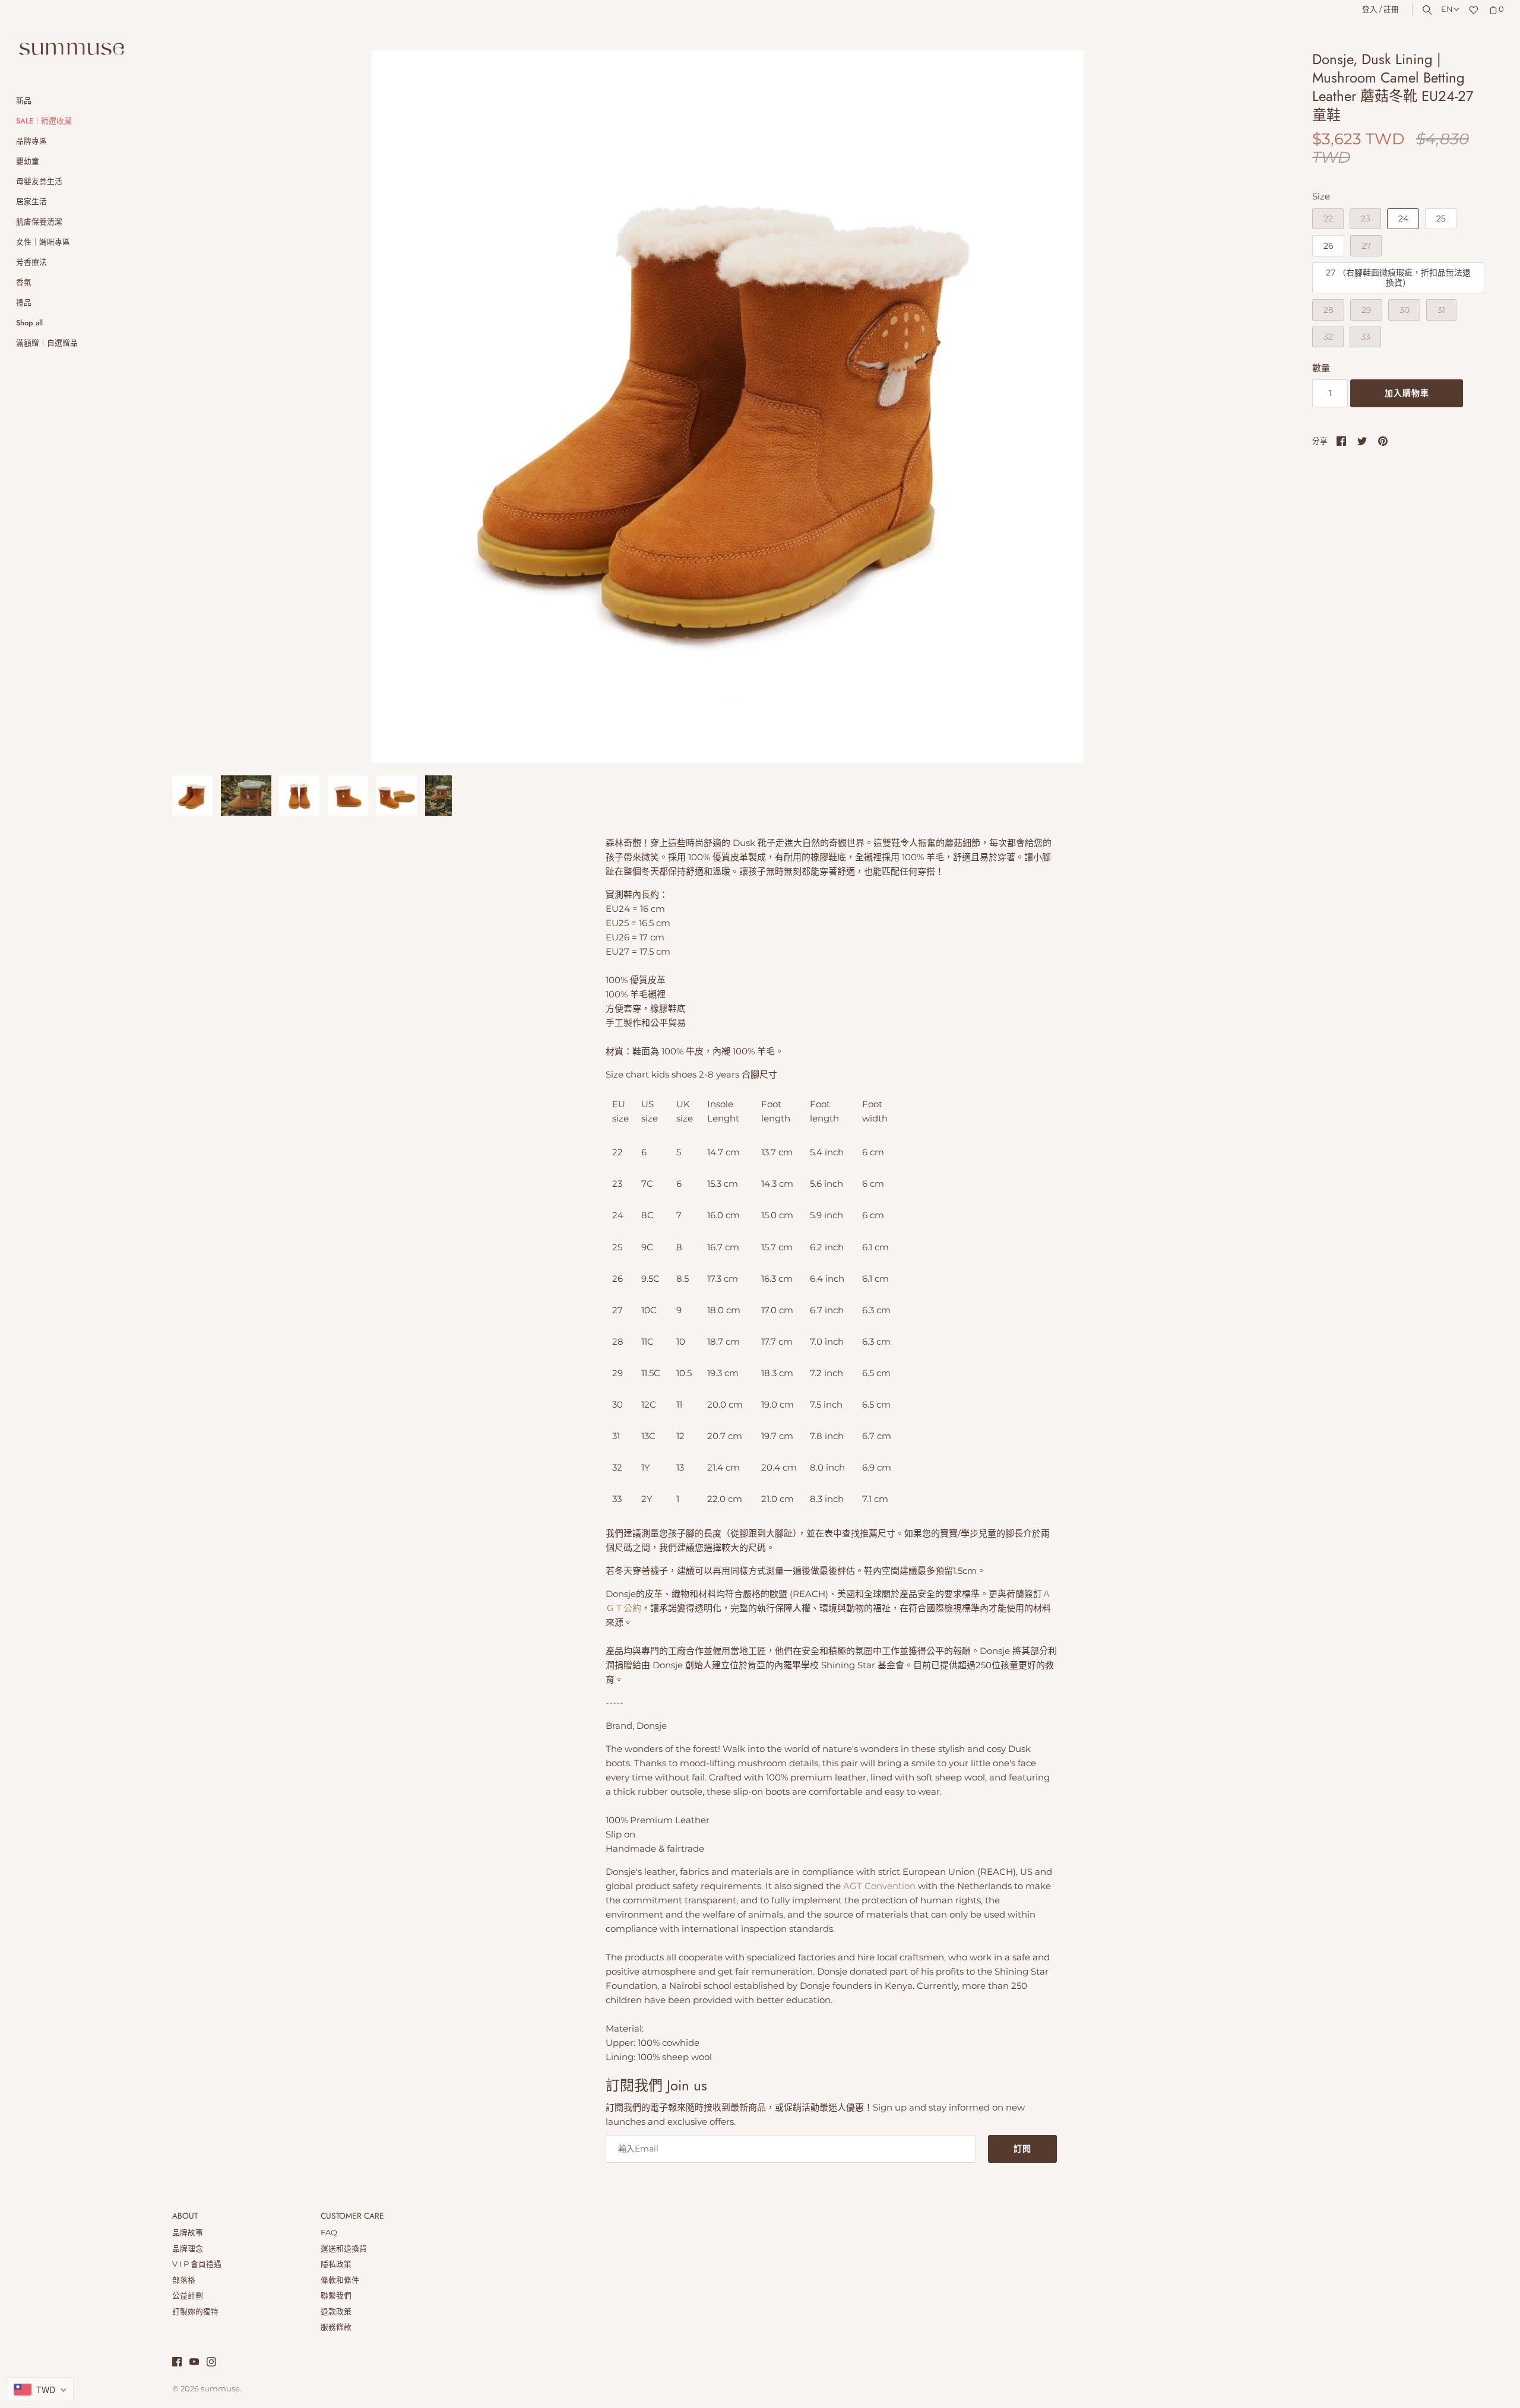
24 (1403, 218)
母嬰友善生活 (39, 181)
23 (1366, 218)
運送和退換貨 (344, 2249)
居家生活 (31, 202)
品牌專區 (31, 141)
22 (1328, 218)
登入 (1370, 9)
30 (1405, 310)
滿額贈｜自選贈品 (47, 343)
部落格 (184, 2280)
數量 (1321, 368)
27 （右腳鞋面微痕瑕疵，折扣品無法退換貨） (1398, 278)
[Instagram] (211, 2363)
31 (1441, 310)
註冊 (1391, 9)
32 (1328, 337)
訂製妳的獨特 (195, 2312)
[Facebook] (177, 2363)
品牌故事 (188, 2233)
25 (1441, 218)
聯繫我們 (336, 2295)
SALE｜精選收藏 (44, 121)
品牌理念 (188, 2249)
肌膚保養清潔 (39, 222)
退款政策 (336, 2312)
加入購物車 (1407, 393)
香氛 (24, 282)
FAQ (329, 2233)
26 (1329, 246)
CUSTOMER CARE (352, 2216)
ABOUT (185, 2216)
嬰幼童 (28, 161)
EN (1447, 9)
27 (1366, 246)
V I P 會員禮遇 (197, 2264)
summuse (220, 2389)
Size (1321, 196)
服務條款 (336, 2327)
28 (1329, 310)
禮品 (24, 302)
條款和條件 (340, 2280)
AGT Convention (879, 1886)
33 (1366, 337)
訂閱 (1022, 2149)
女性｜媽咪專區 (43, 242)
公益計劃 (188, 2295)
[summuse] (71, 50)
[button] (1257, 407)
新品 (24, 101)
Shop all (29, 323)
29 (1367, 310)
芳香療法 (31, 262)
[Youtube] (194, 2363)
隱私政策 (336, 2264)
